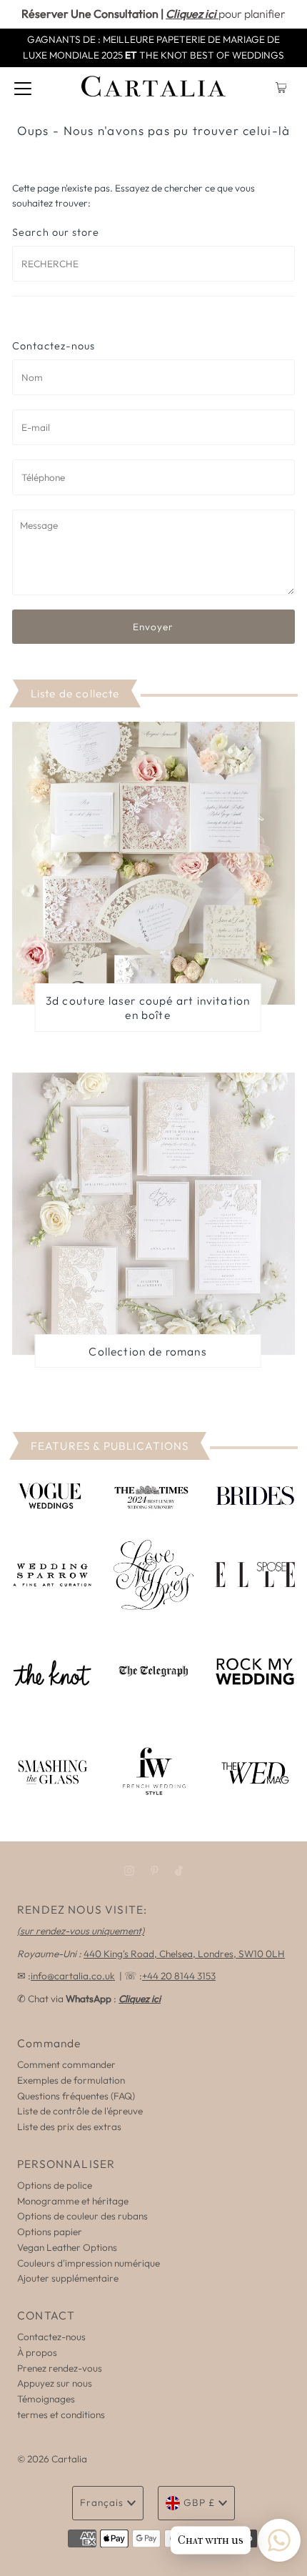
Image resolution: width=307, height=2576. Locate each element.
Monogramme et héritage (73, 2201)
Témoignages (46, 2399)
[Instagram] (129, 1871)
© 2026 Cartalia (52, 2459)
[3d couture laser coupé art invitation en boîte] (153, 863)
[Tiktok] (179, 1871)
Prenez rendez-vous (60, 2368)
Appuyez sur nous (55, 2383)
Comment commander (66, 2064)
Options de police (55, 2185)
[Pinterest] (155, 1871)
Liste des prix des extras (69, 2127)
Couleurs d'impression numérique (89, 2263)
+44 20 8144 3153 (179, 1976)
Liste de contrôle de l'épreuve (80, 2111)
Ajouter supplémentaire (68, 2278)
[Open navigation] (23, 88)
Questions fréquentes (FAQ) (76, 2096)
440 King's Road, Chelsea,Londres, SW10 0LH (184, 1954)
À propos (37, 2352)
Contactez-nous (51, 2337)
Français (102, 2502)
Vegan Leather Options (67, 2247)
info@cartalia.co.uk (73, 1976)
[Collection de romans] (153, 1214)
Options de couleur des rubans (82, 2216)
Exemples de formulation (71, 2080)
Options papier (50, 2232)
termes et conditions (61, 2415)
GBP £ (199, 2502)
